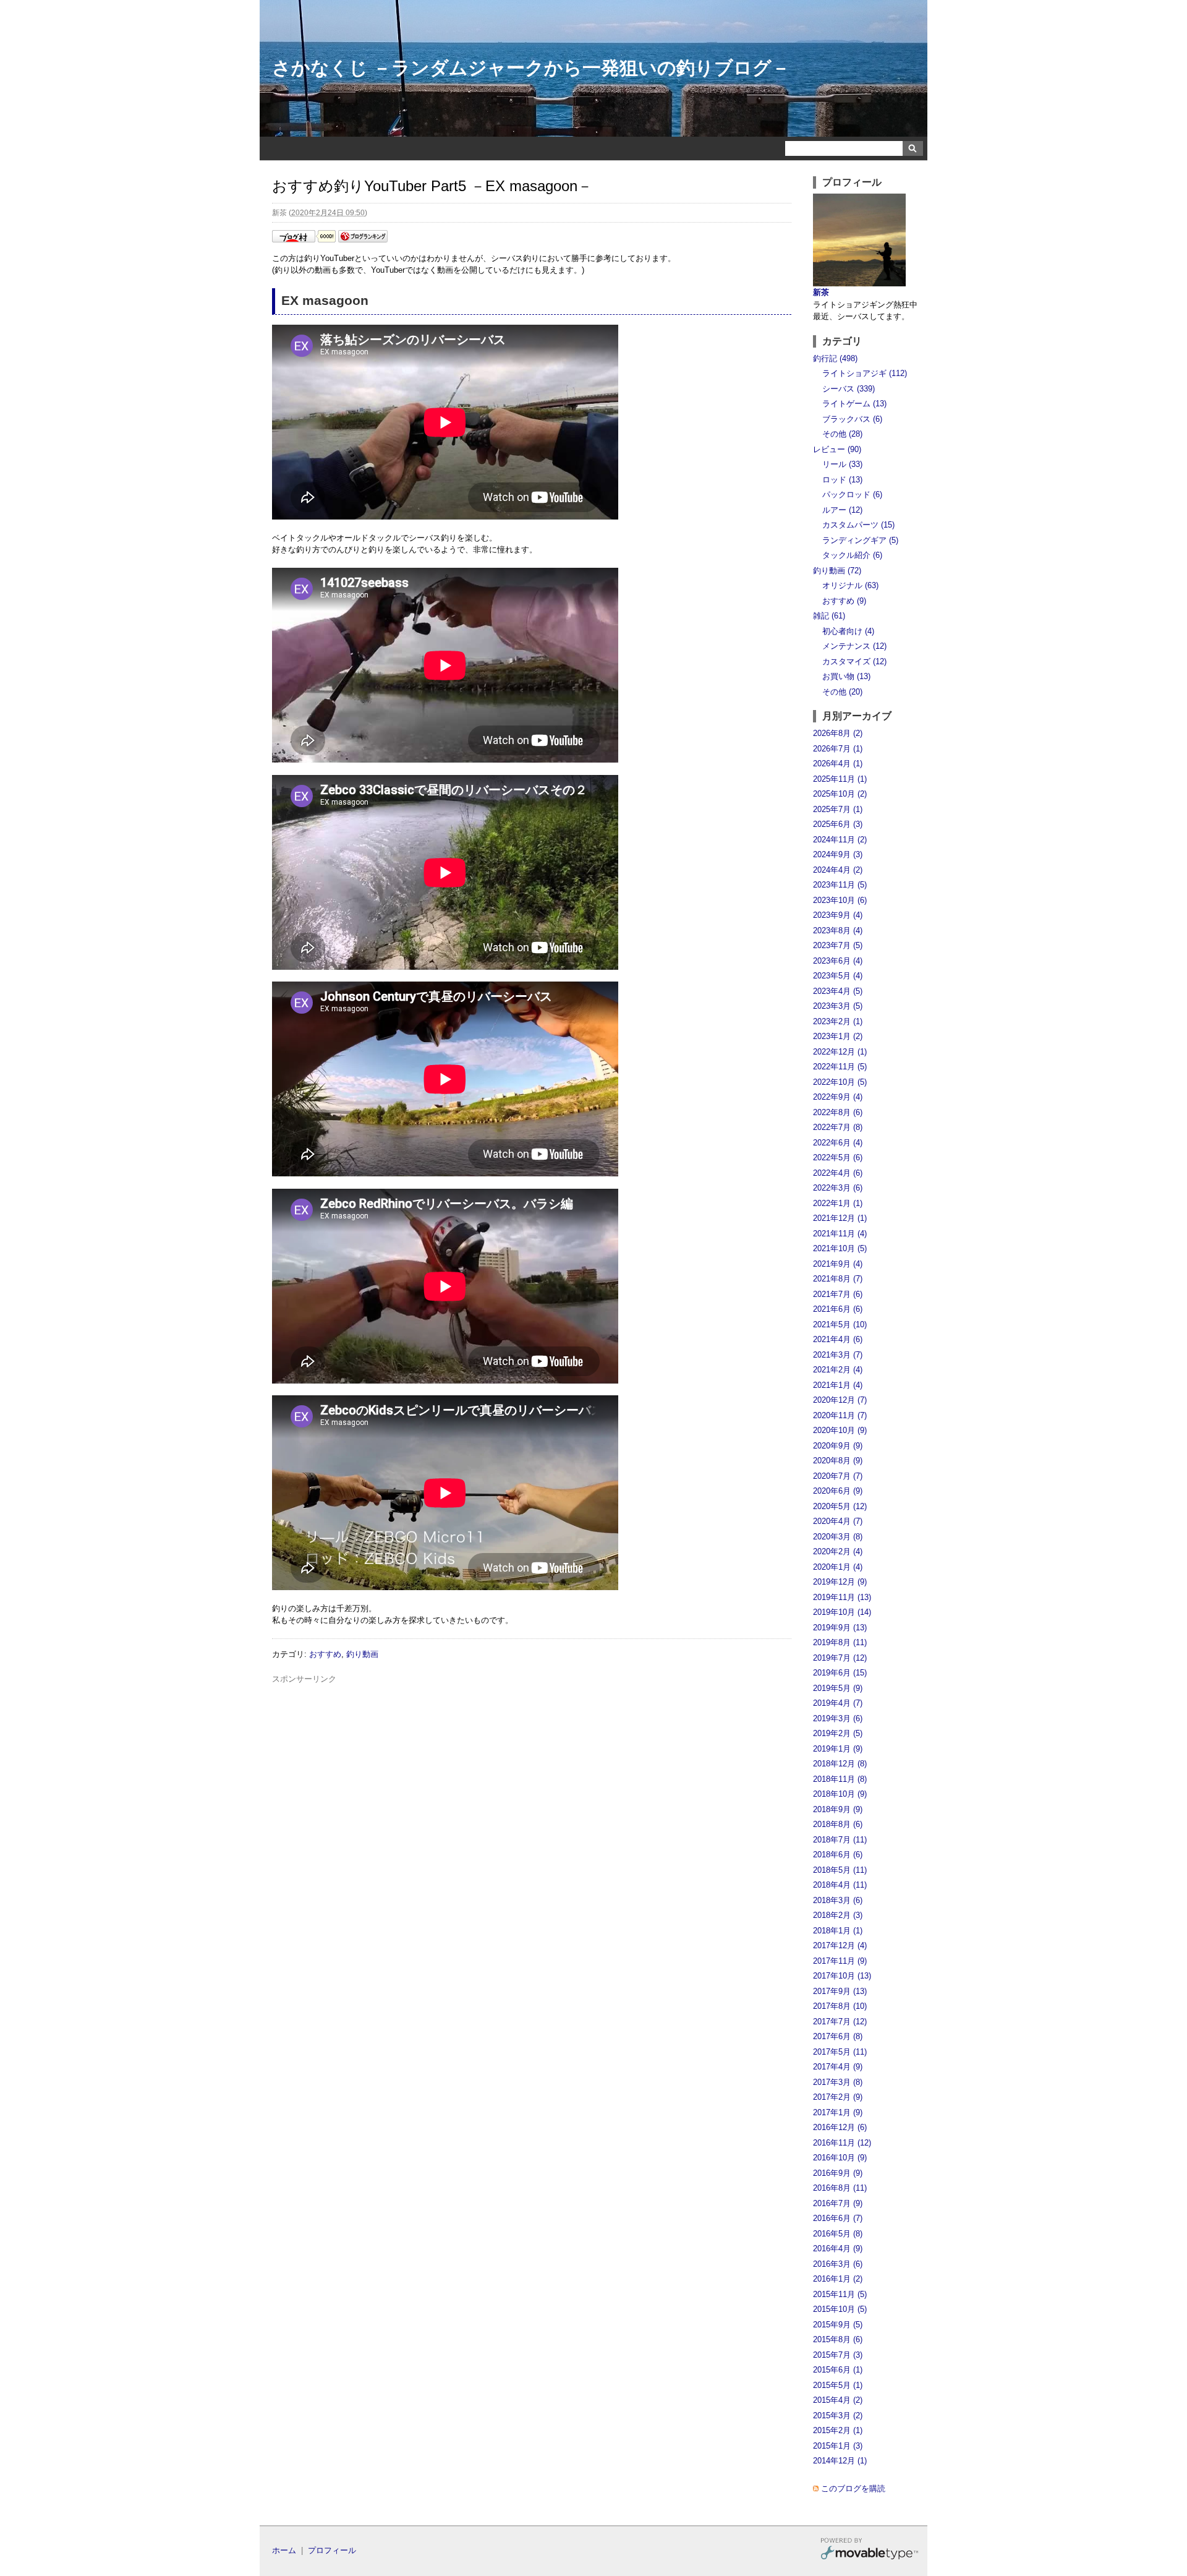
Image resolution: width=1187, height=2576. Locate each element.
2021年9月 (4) (838, 1264)
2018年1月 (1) (838, 1931)
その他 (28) (842, 434)
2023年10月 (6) (840, 900)
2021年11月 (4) (840, 1234)
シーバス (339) (849, 389)
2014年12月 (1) (840, 2461)
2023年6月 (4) (838, 961)
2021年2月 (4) (838, 1370)
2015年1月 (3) (838, 2446)
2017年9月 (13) (840, 1991)
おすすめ (325, 1654)
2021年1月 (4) (838, 1385)
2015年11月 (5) (840, 2294)
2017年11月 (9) (840, 1961)
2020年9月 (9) (838, 1446)
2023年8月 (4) (838, 931)
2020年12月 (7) (840, 1400)
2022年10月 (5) (840, 1082)
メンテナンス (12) (854, 646)
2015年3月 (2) (838, 2416)
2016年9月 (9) (838, 2173)
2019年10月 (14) (842, 1612)
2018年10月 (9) (840, 1794)
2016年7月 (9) (838, 2203)
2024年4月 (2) (838, 870)
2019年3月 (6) (838, 1718)
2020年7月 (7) (838, 1476)
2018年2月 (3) (838, 1915)
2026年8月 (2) (838, 733)
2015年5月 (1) (838, 2385)
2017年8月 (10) (840, 2006)
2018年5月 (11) (840, 1870)
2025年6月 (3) (838, 824)
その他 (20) (842, 692)
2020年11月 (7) (840, 1415)
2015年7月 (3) (838, 2355)
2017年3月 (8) (838, 2082)
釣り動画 (362, 1654)
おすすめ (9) (844, 601)
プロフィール (332, 2550)
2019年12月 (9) (840, 1582)
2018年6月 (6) (838, 1855)
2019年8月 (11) (840, 1642)
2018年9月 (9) (838, 1809)
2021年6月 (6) (838, 1309)
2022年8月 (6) (838, 1112)
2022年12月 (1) (840, 1052)
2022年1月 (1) (838, 1203)
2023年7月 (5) (838, 945)
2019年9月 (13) (840, 1628)
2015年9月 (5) (838, 2325)
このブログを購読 (853, 2488)
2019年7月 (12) (840, 1658)
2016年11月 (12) (842, 2143)
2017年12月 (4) (840, 1945)
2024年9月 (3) (838, 854)
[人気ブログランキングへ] (363, 240)
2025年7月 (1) (838, 809)
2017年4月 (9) (838, 2067)
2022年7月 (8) (838, 1127)
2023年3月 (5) (838, 1006)
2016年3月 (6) (838, 2264)
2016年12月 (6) (840, 2127)
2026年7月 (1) (838, 749)
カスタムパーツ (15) (858, 525)
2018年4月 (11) (840, 1885)
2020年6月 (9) (838, 1491)
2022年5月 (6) (838, 1157)
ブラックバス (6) (852, 419)
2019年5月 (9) (838, 1688)
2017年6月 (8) (838, 2036)
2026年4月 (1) (838, 764)
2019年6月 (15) (840, 1673)
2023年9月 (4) (838, 915)
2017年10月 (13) (842, 1976)
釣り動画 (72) (837, 571)
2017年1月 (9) (838, 2112)
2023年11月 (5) (840, 885)
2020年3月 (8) (838, 1537)
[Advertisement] (532, 1713)
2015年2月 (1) (838, 2430)
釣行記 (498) (835, 358)
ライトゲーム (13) (854, 404)
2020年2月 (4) (838, 1551)
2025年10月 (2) (840, 794)
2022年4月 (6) (838, 1173)
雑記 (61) (829, 616)
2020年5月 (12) (840, 1506)
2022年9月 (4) (838, 1097)
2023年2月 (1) (838, 1021)
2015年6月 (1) (838, 2370)
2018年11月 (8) (840, 1779)
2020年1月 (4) (838, 1567)
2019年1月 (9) (838, 1749)
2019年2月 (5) (838, 1733)
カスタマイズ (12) (854, 661)
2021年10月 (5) (840, 1248)
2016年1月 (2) (838, 2279)
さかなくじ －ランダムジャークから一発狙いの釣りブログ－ (531, 68)
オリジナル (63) (850, 585)
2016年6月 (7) (838, 2218)
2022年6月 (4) (838, 1143)
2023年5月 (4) (838, 976)
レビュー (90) (837, 449)
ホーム (284, 2550)
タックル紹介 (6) (852, 555)
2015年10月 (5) (840, 2309)
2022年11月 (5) (840, 1067)
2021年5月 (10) (840, 1324)
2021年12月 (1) (840, 1218)
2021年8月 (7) (838, 1279)
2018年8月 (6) (838, 1824)
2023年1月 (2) (838, 1036)
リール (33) (842, 464)
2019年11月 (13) (842, 1597)
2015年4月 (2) (838, 2400)
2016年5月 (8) (838, 2234)
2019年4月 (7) (838, 1703)
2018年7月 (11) (840, 1840)
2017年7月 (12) (840, 2022)
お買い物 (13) (846, 676)
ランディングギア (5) (860, 540)
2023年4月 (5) (838, 991)
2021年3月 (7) (838, 1355)
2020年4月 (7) (838, 1521)
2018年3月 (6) (838, 1900)
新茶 (821, 292)
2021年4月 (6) (838, 1339)
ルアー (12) (842, 510)
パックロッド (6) (852, 494)
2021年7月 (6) (838, 1294)
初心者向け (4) (848, 631)
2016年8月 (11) (840, 2188)
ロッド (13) (842, 480)
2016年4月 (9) (838, 2249)
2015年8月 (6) (838, 2339)
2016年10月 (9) (840, 2158)
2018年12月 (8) (840, 1764)
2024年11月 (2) (840, 840)
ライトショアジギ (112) (865, 373)
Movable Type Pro (869, 2550)
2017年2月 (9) (838, 2097)
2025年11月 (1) (840, 779)
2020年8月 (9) (838, 1461)
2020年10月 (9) (840, 1430)
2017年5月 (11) (840, 2052)
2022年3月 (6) (838, 1188)
